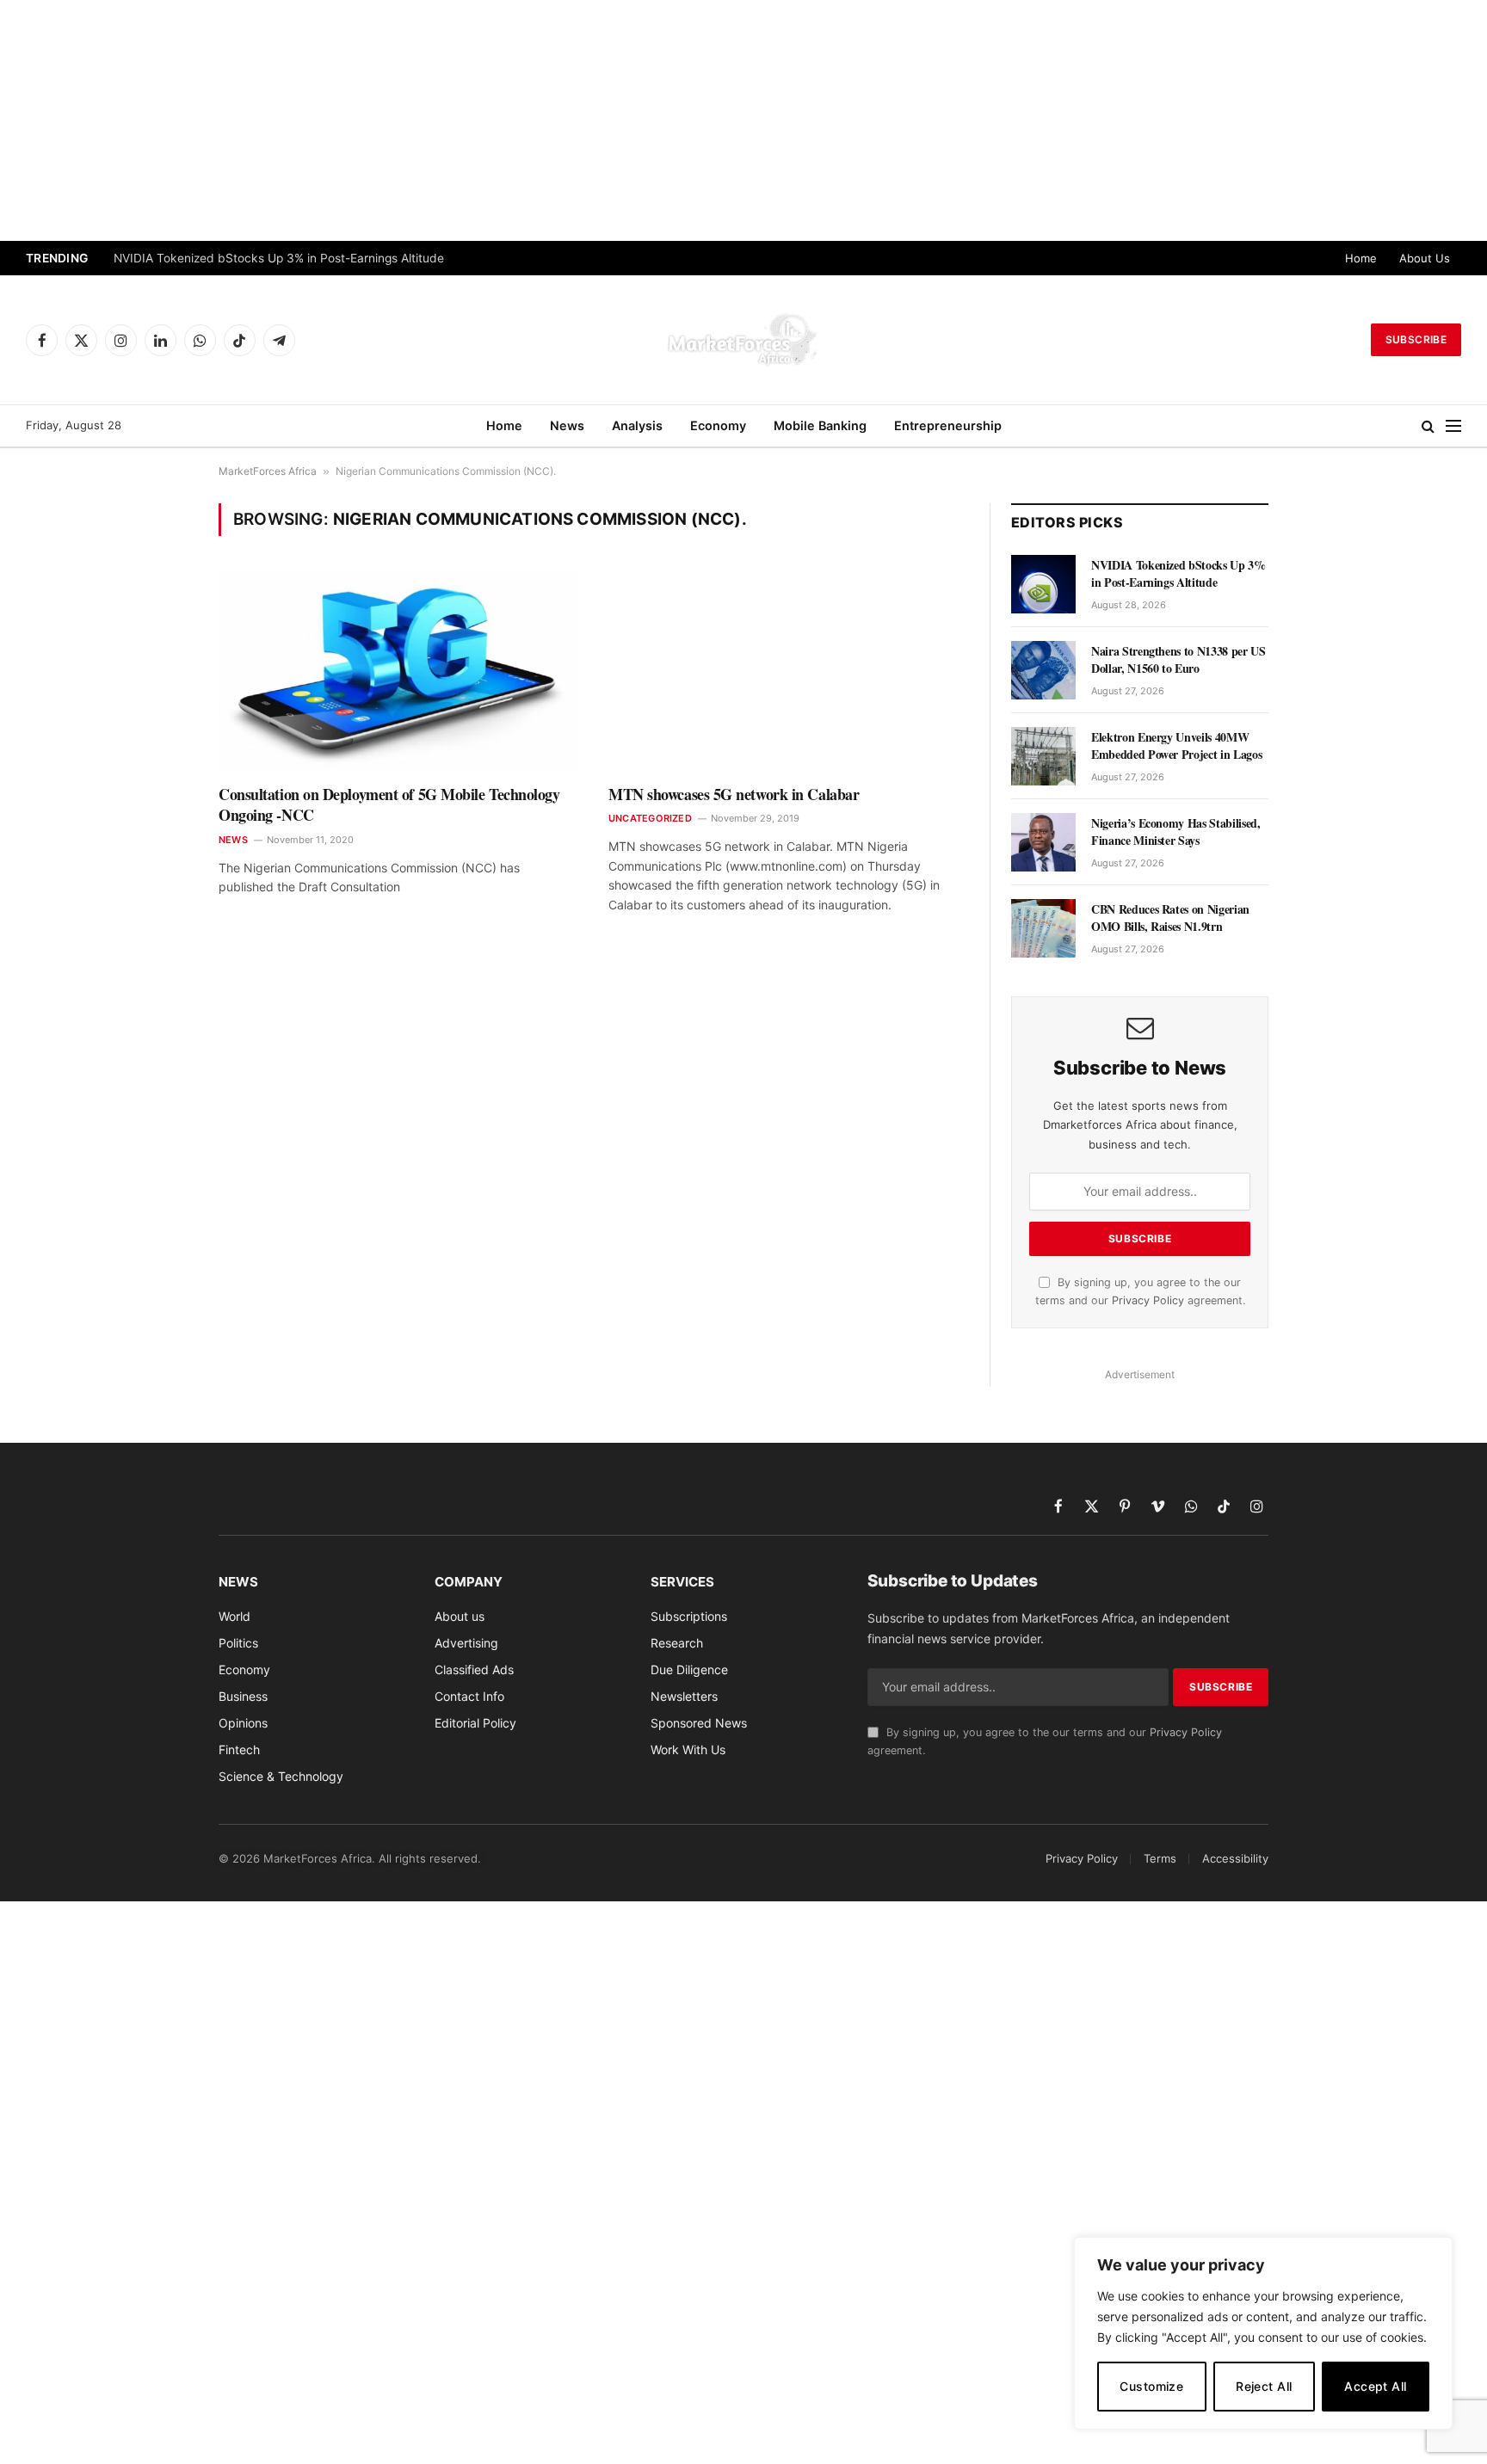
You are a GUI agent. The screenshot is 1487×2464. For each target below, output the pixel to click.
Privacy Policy (1148, 1300)
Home (1361, 258)
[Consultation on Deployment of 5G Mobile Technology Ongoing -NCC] (398, 671)
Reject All (1264, 2386)
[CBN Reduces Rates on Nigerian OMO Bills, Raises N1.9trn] (1043, 928)
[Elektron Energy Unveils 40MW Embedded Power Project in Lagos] (1043, 756)
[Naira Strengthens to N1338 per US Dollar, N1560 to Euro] (1043, 670)
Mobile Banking (820, 425)
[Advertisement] (743, 120)
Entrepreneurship (948, 425)
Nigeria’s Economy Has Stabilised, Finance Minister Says (1175, 832)
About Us (1425, 258)
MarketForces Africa (268, 471)
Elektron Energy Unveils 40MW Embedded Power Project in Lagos (1176, 746)
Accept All (1375, 2386)
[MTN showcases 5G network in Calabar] (788, 671)
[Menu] (1453, 426)
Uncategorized (650, 818)
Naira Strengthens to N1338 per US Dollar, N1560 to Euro (1178, 660)
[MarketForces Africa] (743, 340)
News (567, 425)
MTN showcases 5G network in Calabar (734, 794)
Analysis (637, 425)
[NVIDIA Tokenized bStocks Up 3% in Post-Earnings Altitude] (1043, 584)
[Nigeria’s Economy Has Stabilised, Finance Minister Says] (1043, 842)
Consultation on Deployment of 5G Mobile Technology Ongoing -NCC (389, 805)
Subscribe (1416, 339)
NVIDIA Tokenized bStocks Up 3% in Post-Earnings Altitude (281, 258)
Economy (718, 425)
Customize (1151, 2386)
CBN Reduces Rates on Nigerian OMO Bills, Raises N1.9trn (1170, 918)
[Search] (1428, 426)
